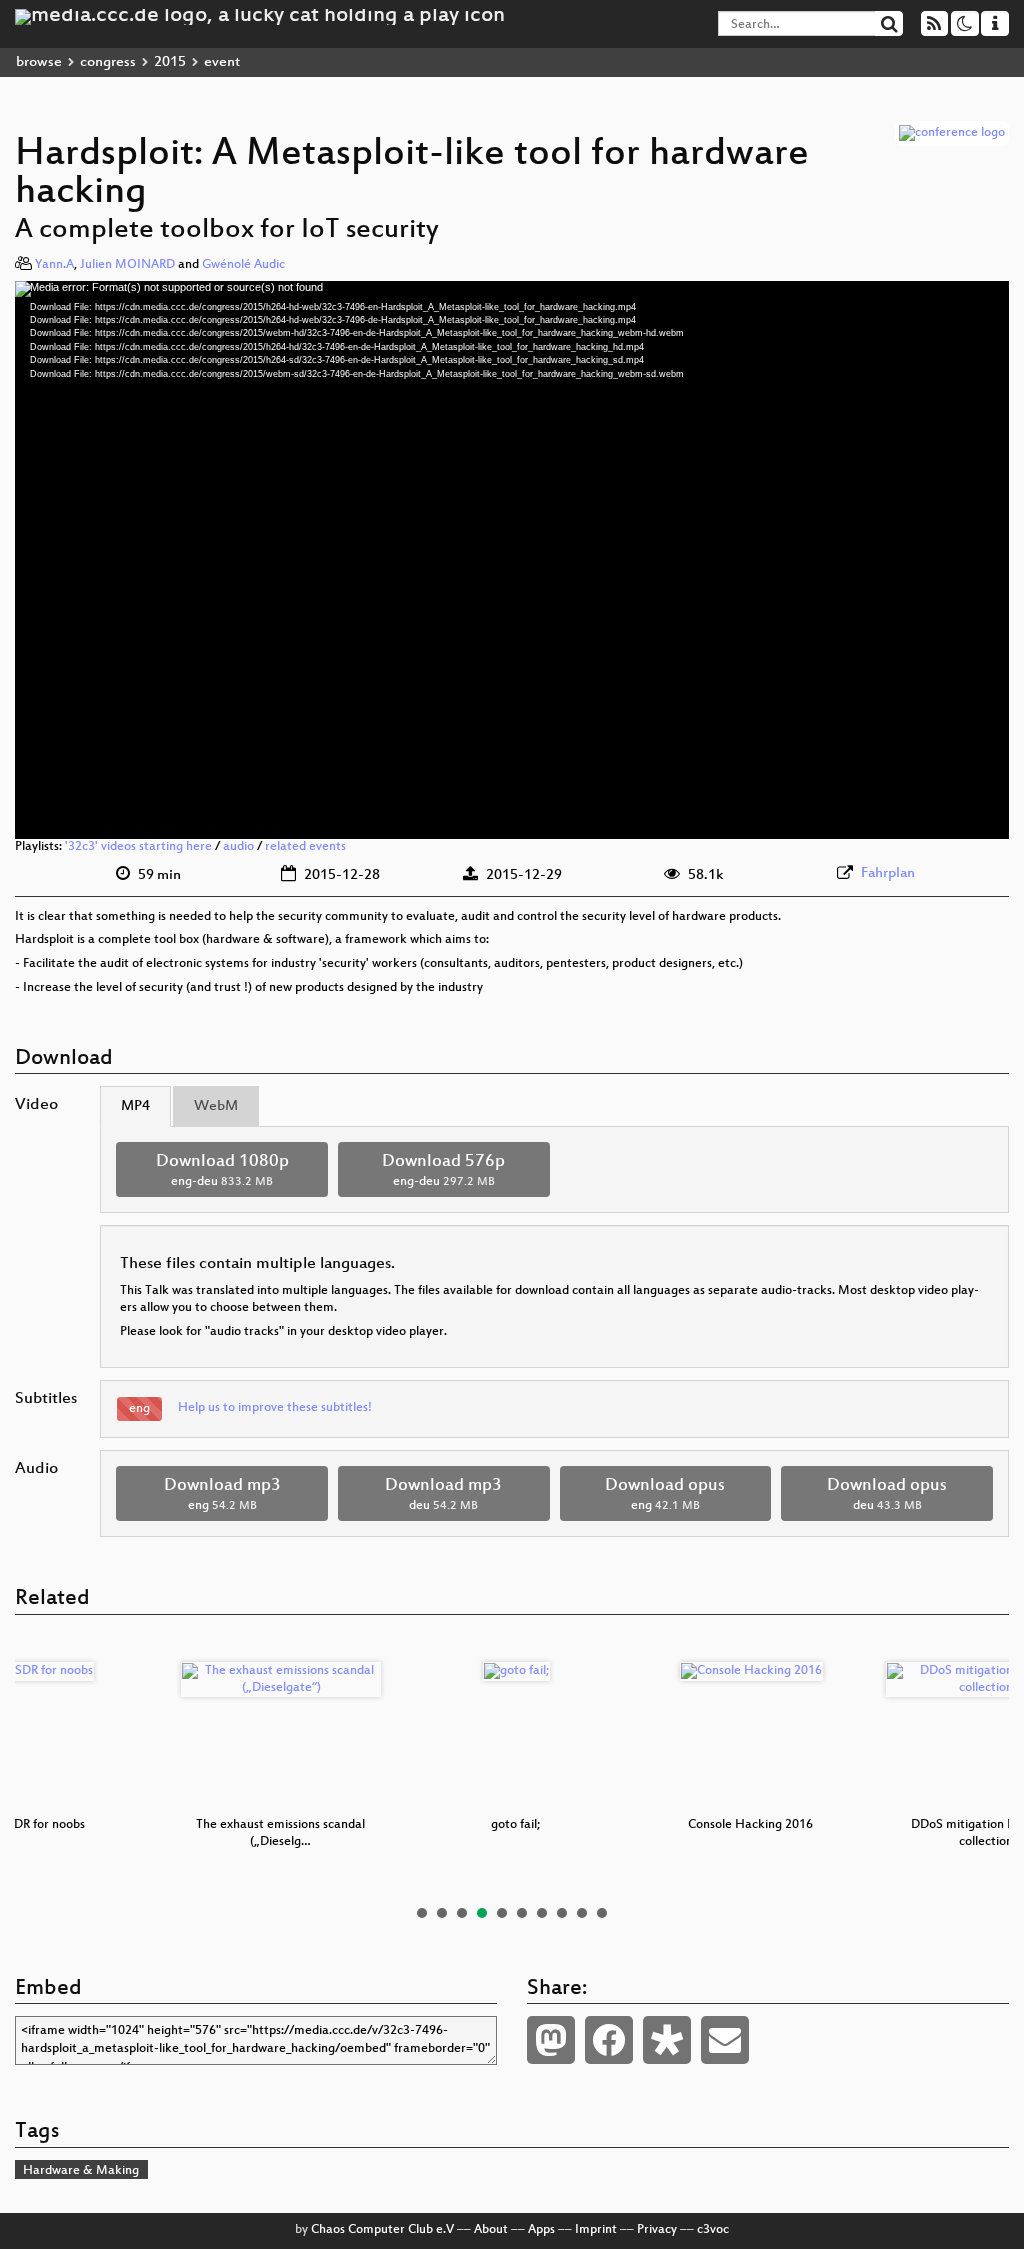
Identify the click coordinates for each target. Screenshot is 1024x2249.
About (491, 2230)
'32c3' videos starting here (138, 847)
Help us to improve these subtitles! (275, 1408)
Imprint (596, 2230)
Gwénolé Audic (243, 265)
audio (238, 847)
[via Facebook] (609, 2040)
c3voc (713, 2230)
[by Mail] (725, 2040)
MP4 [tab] (135, 1106)
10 (602, 1913)
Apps (541, 2230)
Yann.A (54, 265)
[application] (512, 560)
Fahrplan (888, 873)
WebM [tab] (216, 1106)
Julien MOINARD (127, 265)
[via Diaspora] (667, 2040)
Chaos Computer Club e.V (382, 2230)
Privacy (657, 2230)
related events (305, 847)
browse (39, 62)
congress (108, 62)
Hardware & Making (81, 2171)
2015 (170, 62)
